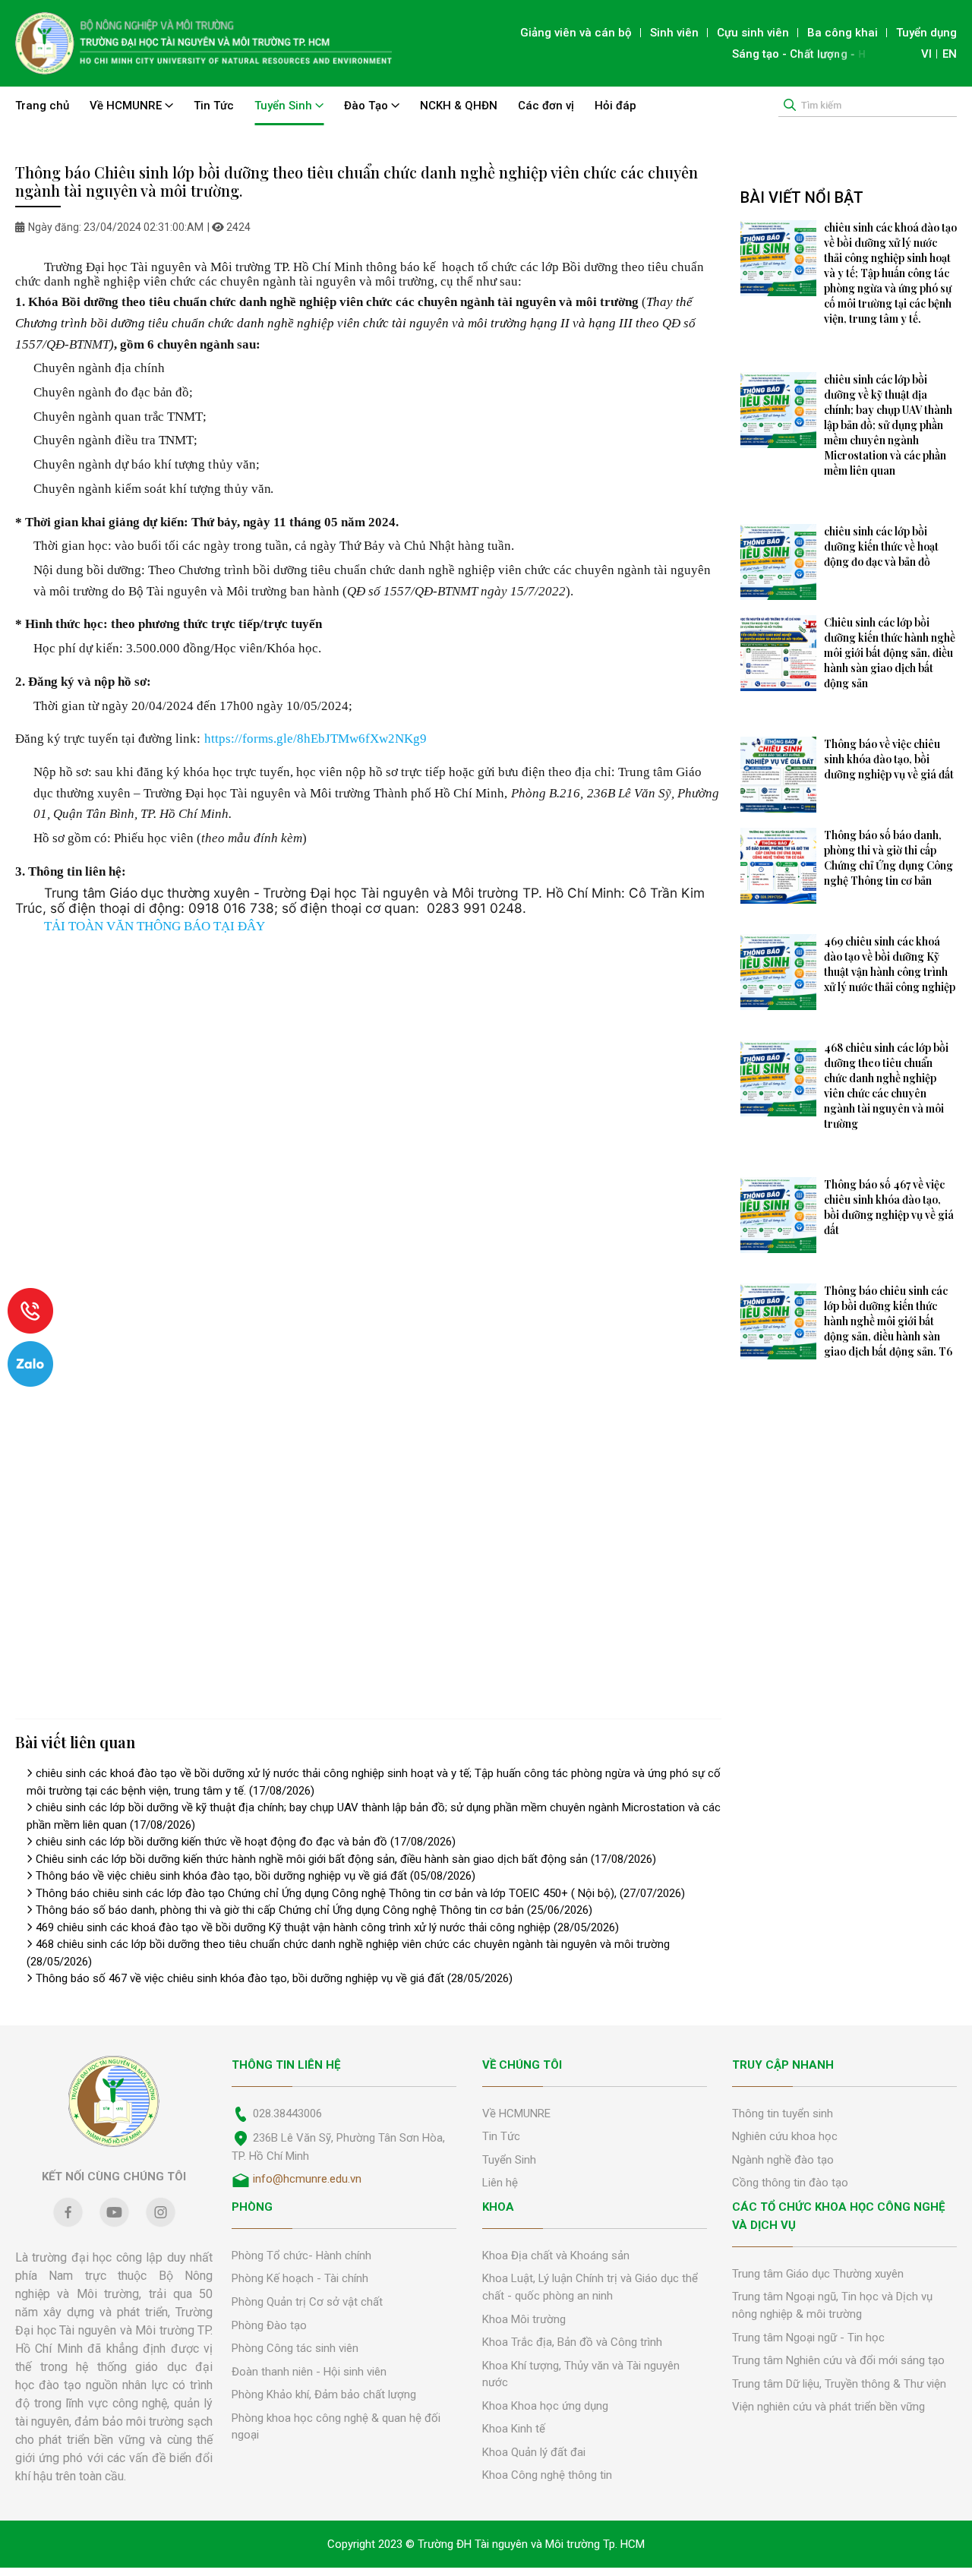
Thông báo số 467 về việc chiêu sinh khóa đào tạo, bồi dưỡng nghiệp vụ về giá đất (274, 1978)
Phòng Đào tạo (269, 2325)
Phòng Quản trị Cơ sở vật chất (307, 2302)
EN (950, 54)
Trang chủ (42, 106)
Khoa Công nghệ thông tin (547, 2475)
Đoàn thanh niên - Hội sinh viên (309, 2372)
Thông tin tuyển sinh (783, 2114)
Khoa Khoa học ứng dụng (545, 2406)
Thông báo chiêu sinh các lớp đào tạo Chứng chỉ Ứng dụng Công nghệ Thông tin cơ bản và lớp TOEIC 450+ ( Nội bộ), (360, 1893)
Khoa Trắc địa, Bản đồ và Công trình (572, 2342)
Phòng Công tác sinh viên (295, 2348)
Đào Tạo (368, 106)
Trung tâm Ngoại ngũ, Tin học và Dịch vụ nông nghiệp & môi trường (832, 2305)
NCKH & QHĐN (459, 106)
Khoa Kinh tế (514, 2429)
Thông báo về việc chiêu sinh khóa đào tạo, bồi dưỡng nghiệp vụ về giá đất (256, 1876)
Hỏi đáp (615, 106)
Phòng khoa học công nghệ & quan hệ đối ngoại (336, 2427)
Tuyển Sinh (285, 106)
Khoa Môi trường (524, 2319)
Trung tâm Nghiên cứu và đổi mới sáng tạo (838, 2360)
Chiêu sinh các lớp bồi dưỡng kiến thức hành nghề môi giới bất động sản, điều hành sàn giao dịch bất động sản (346, 1859)
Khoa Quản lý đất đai (534, 2452)
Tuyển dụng (926, 33)
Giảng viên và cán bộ (576, 33)
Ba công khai (843, 33)
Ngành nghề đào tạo (783, 2160)
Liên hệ (500, 2183)
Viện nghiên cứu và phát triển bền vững (828, 2407)
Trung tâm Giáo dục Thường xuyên (818, 2274)
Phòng (252, 2207)
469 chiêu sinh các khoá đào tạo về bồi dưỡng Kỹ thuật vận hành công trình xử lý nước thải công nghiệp (327, 1927)
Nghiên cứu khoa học (785, 2136)
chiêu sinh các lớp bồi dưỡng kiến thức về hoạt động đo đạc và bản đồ (246, 1842)
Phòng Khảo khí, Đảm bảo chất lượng (324, 2394)
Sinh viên (674, 33)
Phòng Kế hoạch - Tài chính (300, 2278)
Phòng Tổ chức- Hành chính (301, 2256)
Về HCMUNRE (127, 106)
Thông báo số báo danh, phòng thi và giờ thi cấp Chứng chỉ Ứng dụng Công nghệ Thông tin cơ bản (314, 1910)
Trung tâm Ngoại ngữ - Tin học (808, 2338)
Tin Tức (214, 106)
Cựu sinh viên (753, 33)
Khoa (498, 2207)
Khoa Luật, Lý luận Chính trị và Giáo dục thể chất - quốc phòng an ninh (590, 2287)
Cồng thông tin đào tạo (790, 2183)
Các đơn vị (546, 106)
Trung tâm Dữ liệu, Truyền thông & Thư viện (839, 2384)
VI (926, 54)
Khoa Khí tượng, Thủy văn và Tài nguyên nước (581, 2374)
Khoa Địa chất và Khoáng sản (556, 2256)
